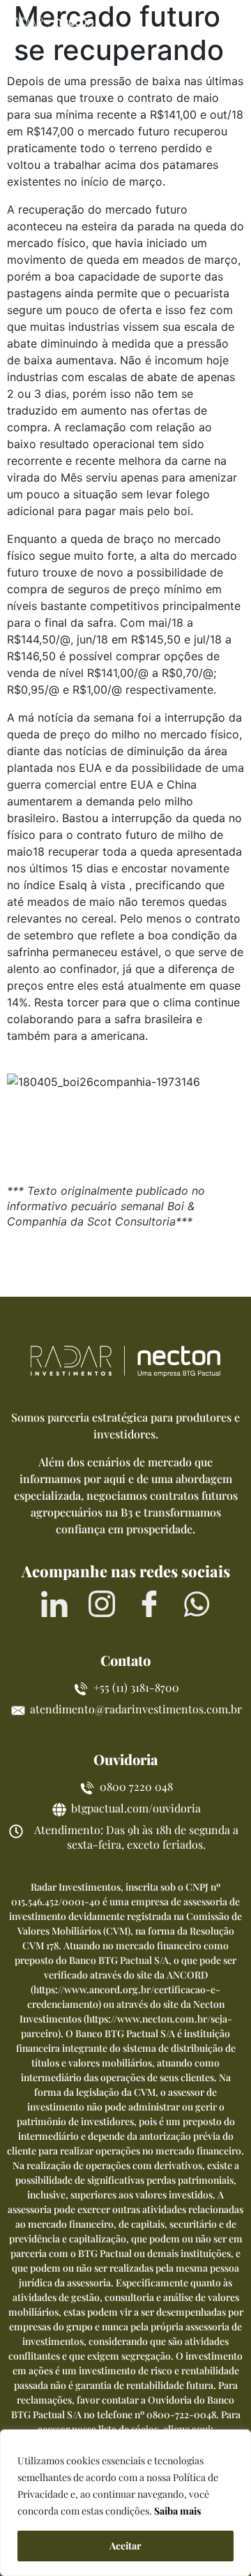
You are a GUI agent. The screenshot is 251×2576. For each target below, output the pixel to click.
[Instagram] (102, 1604)
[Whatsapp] (197, 1604)
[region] (125, 2503)
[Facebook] (149, 1604)
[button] (228, 23)
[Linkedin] (54, 1604)
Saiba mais (177, 2511)
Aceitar (125, 2546)
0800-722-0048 (181, 2414)
